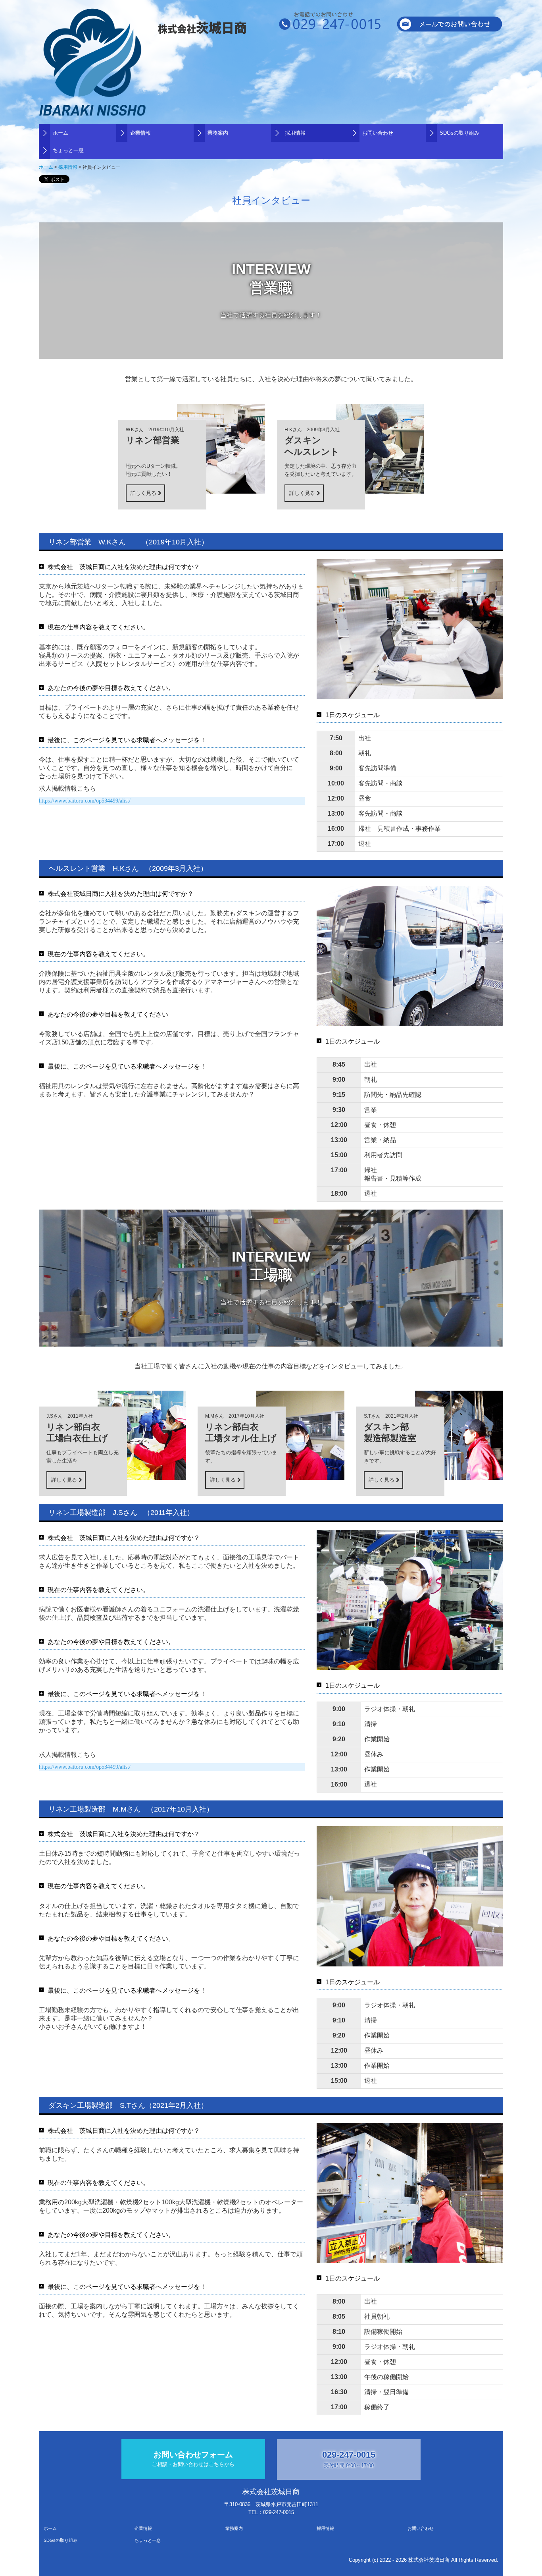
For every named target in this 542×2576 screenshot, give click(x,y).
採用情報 (295, 133)
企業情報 (140, 133)
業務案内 (218, 133)
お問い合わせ (378, 133)
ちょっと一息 (68, 150)
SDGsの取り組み (459, 133)
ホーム (61, 133)
